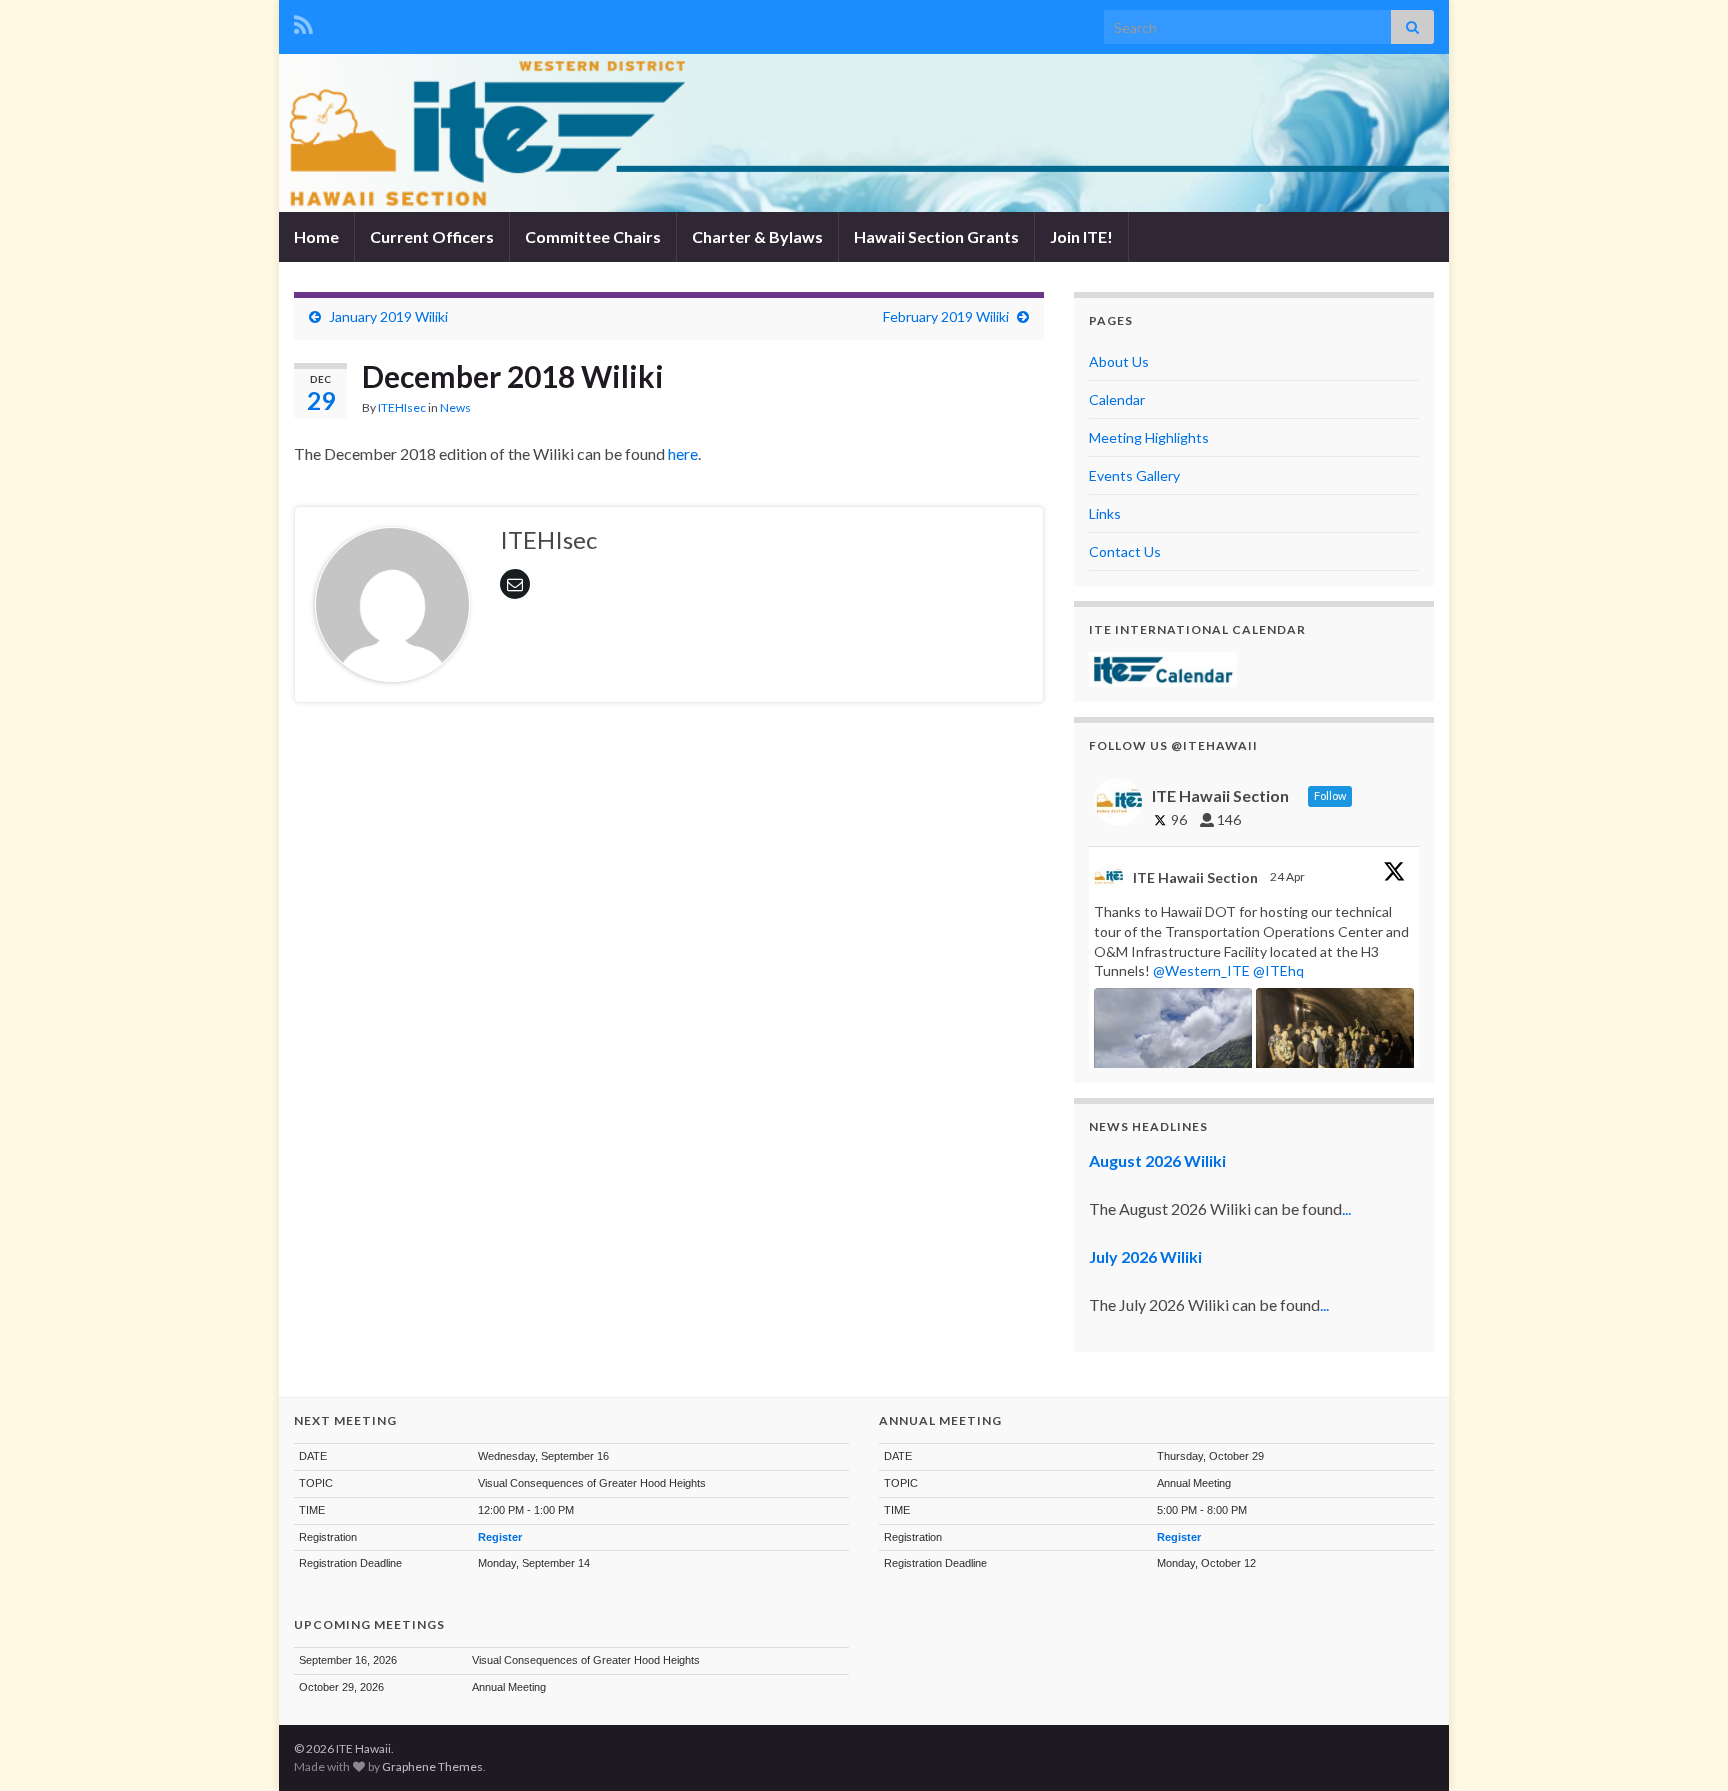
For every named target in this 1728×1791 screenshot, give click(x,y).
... (1346, 1208)
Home (316, 236)
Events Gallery (1134, 475)
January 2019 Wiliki (388, 316)
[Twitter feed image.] (1335, 1047)
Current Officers (432, 236)
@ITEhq (1278, 970)
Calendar (1117, 399)
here (681, 453)
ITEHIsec (402, 407)
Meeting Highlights (1149, 437)
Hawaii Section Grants (936, 236)
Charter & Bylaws (757, 236)
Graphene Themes (432, 1766)
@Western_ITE (1201, 970)
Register (500, 1537)
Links (1105, 513)
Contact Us (1125, 551)
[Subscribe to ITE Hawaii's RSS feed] (303, 21)
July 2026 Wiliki (1145, 1256)
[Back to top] (1683, 1746)
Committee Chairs (593, 236)
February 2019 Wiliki (946, 316)
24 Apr (1288, 876)
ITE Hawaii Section (1195, 877)
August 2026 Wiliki (1157, 1160)
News (455, 407)
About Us (1119, 361)
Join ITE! (1081, 236)
